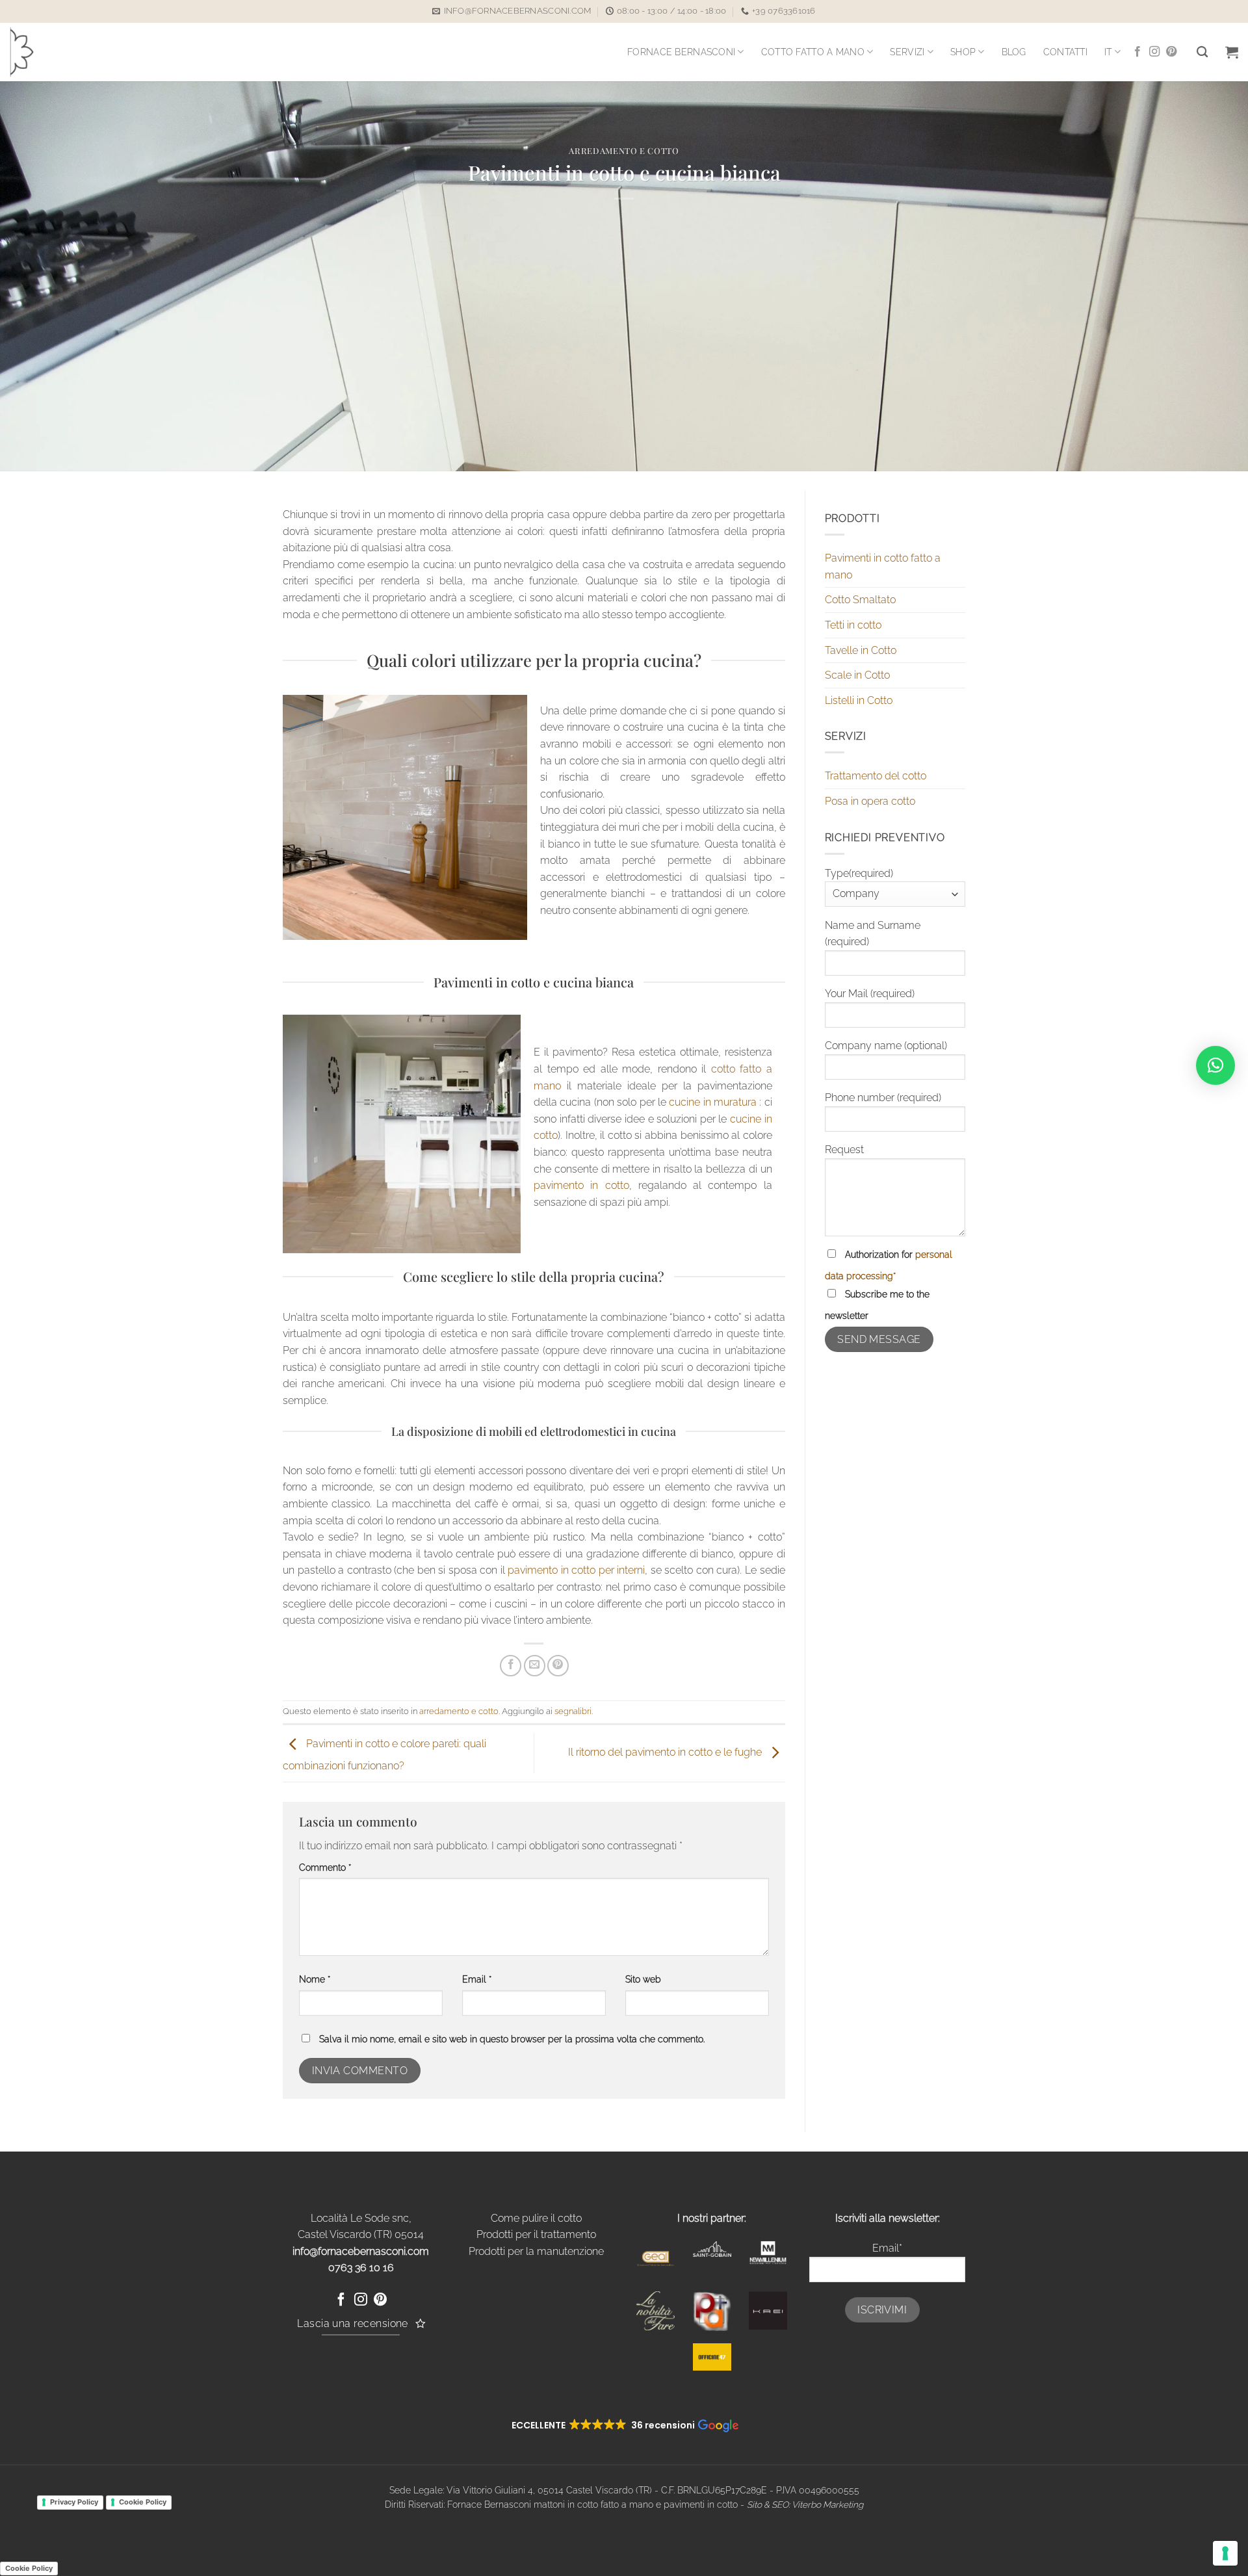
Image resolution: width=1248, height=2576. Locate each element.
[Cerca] (1202, 52)
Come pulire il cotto (536, 2218)
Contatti (1065, 52)
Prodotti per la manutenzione (536, 2251)
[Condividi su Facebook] (511, 1666)
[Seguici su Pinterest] (1171, 52)
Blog (1014, 52)
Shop (963, 52)
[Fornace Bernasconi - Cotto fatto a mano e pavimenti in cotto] (43, 52)
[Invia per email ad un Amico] (535, 1666)
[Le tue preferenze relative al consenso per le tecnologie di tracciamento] (1225, 2553)
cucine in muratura (713, 1102)
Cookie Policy (143, 2502)
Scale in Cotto (857, 675)
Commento (325, 1867)
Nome (315, 1979)
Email (477, 1979)
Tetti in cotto (853, 625)
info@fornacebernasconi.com (361, 2251)
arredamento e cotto (624, 150)
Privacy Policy (74, 2502)
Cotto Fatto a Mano (813, 52)
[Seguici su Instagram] (1154, 52)
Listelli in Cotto (859, 700)
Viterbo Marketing (827, 2504)
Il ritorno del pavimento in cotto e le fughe (666, 1753)
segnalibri (573, 1711)
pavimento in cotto (581, 1185)
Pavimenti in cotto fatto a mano (883, 566)
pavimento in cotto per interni (576, 1570)
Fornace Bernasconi (681, 52)
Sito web (643, 1979)
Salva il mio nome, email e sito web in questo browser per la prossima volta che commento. (512, 2039)
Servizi (907, 52)
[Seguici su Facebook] (1137, 52)
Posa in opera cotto (870, 801)
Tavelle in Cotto (861, 650)
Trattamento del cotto (876, 776)
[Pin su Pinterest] (558, 1666)
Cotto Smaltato (860, 600)
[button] (1232, 52)
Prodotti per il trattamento (536, 2234)
